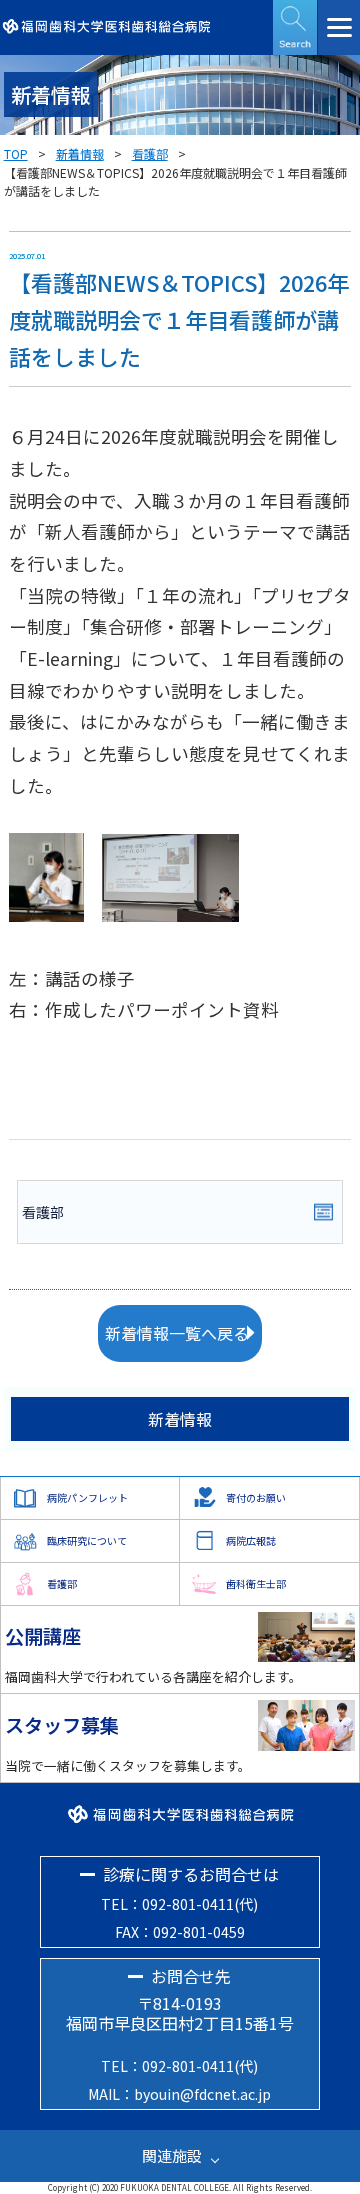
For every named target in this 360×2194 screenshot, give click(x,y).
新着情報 (80, 153)
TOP (16, 153)
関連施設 (172, 2155)
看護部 (150, 153)
